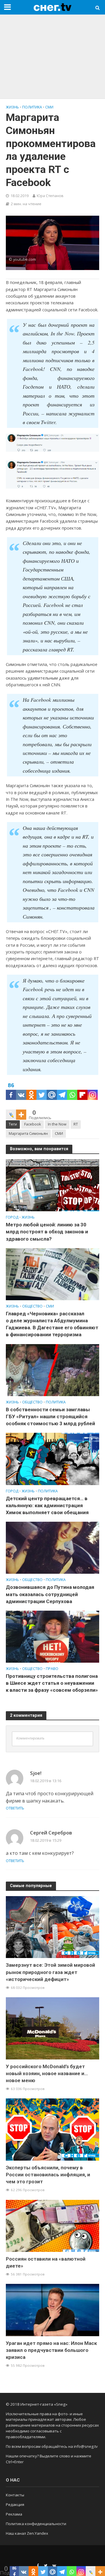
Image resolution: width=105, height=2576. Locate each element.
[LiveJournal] (11, 1110)
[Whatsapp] (72, 1090)
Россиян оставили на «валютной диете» (46, 2262)
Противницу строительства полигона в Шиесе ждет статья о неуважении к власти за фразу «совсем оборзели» (52, 1683)
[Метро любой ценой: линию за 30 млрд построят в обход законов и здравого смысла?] (52, 1185)
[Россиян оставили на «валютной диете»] (52, 2225)
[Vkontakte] (21, 1090)
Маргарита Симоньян (28, 1134)
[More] (21, 1110)
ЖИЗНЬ (12, 107)
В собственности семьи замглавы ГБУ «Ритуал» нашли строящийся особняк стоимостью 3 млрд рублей (50, 1416)
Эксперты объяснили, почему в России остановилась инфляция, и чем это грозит (48, 2175)
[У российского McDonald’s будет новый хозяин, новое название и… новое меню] (52, 2028)
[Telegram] (62, 1090)
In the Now (57, 1124)
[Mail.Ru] (52, 1090)
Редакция (15, 2504)
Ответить (15, 1808)
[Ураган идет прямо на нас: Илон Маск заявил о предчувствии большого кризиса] (52, 2310)
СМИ (49, 107)
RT (76, 1124)
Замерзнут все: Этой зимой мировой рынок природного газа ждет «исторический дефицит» (50, 1972)
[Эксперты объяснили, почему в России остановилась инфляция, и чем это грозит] (52, 2129)
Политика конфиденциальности (36, 2524)
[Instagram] (93, 1090)
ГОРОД (12, 1217)
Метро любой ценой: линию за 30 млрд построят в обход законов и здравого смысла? (47, 1232)
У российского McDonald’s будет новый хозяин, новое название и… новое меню (47, 2073)
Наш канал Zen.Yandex (27, 2533)
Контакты (15, 2495)
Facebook (33, 1124)
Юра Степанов (50, 196)
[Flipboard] (82, 1090)
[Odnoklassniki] (31, 1090)
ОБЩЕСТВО (32, 1306)
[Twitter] (42, 1090)
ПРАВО (52, 1669)
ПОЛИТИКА (32, 107)
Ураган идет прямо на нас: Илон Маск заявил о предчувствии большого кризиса (51, 2350)
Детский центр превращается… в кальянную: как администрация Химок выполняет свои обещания (47, 1505)
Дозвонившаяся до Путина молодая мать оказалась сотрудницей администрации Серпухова (50, 1594)
